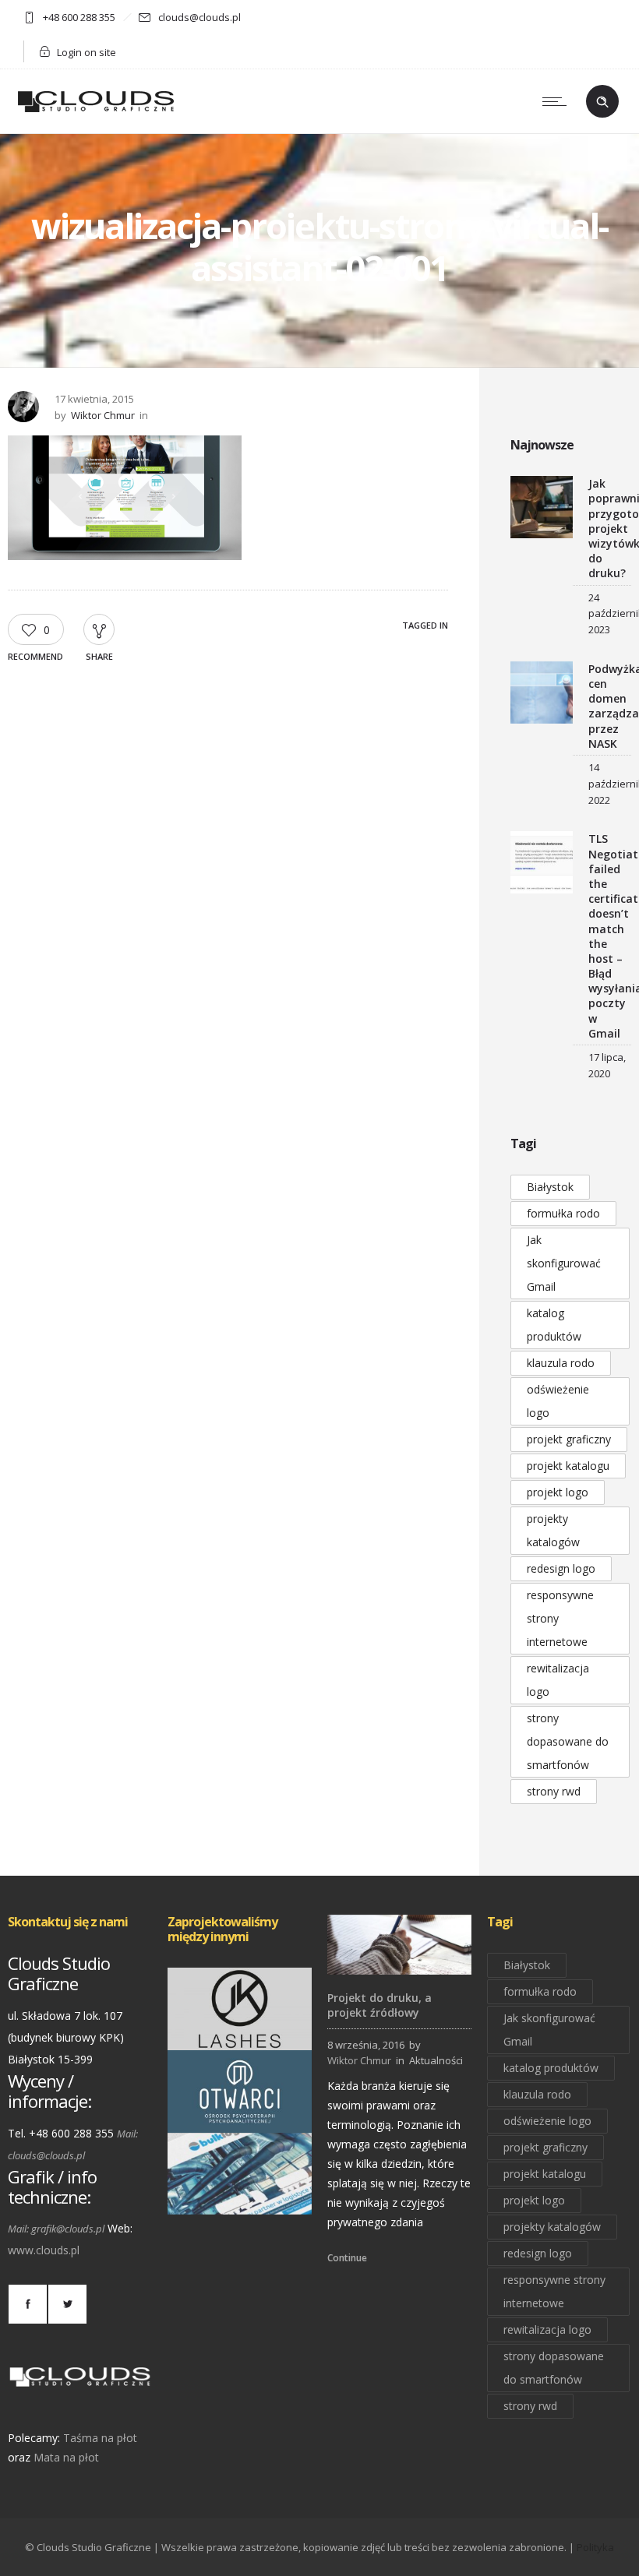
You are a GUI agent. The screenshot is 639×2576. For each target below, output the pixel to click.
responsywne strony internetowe (560, 1618)
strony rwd (554, 1791)
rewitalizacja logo (558, 1680)
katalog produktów (554, 1325)
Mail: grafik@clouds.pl (56, 2229)
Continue (347, 2258)
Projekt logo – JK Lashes (240, 2028)
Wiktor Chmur (103, 415)
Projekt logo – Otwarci (240, 2110)
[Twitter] (67, 2304)
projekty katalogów (553, 1530)
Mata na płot (66, 2457)
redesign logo (561, 1568)
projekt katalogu (568, 1466)
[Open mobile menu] (558, 101)
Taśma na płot (100, 2438)
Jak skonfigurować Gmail (564, 1263)
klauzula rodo (561, 1363)
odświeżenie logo (558, 1401)
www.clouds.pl (44, 2250)
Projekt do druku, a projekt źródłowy (380, 2005)
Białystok (550, 1187)
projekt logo (558, 1492)
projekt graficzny (569, 1439)
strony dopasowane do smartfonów (568, 1741)
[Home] (96, 113)
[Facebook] (27, 2304)
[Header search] (602, 102)
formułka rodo (563, 1213)
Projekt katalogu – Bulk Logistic (240, 2193)
